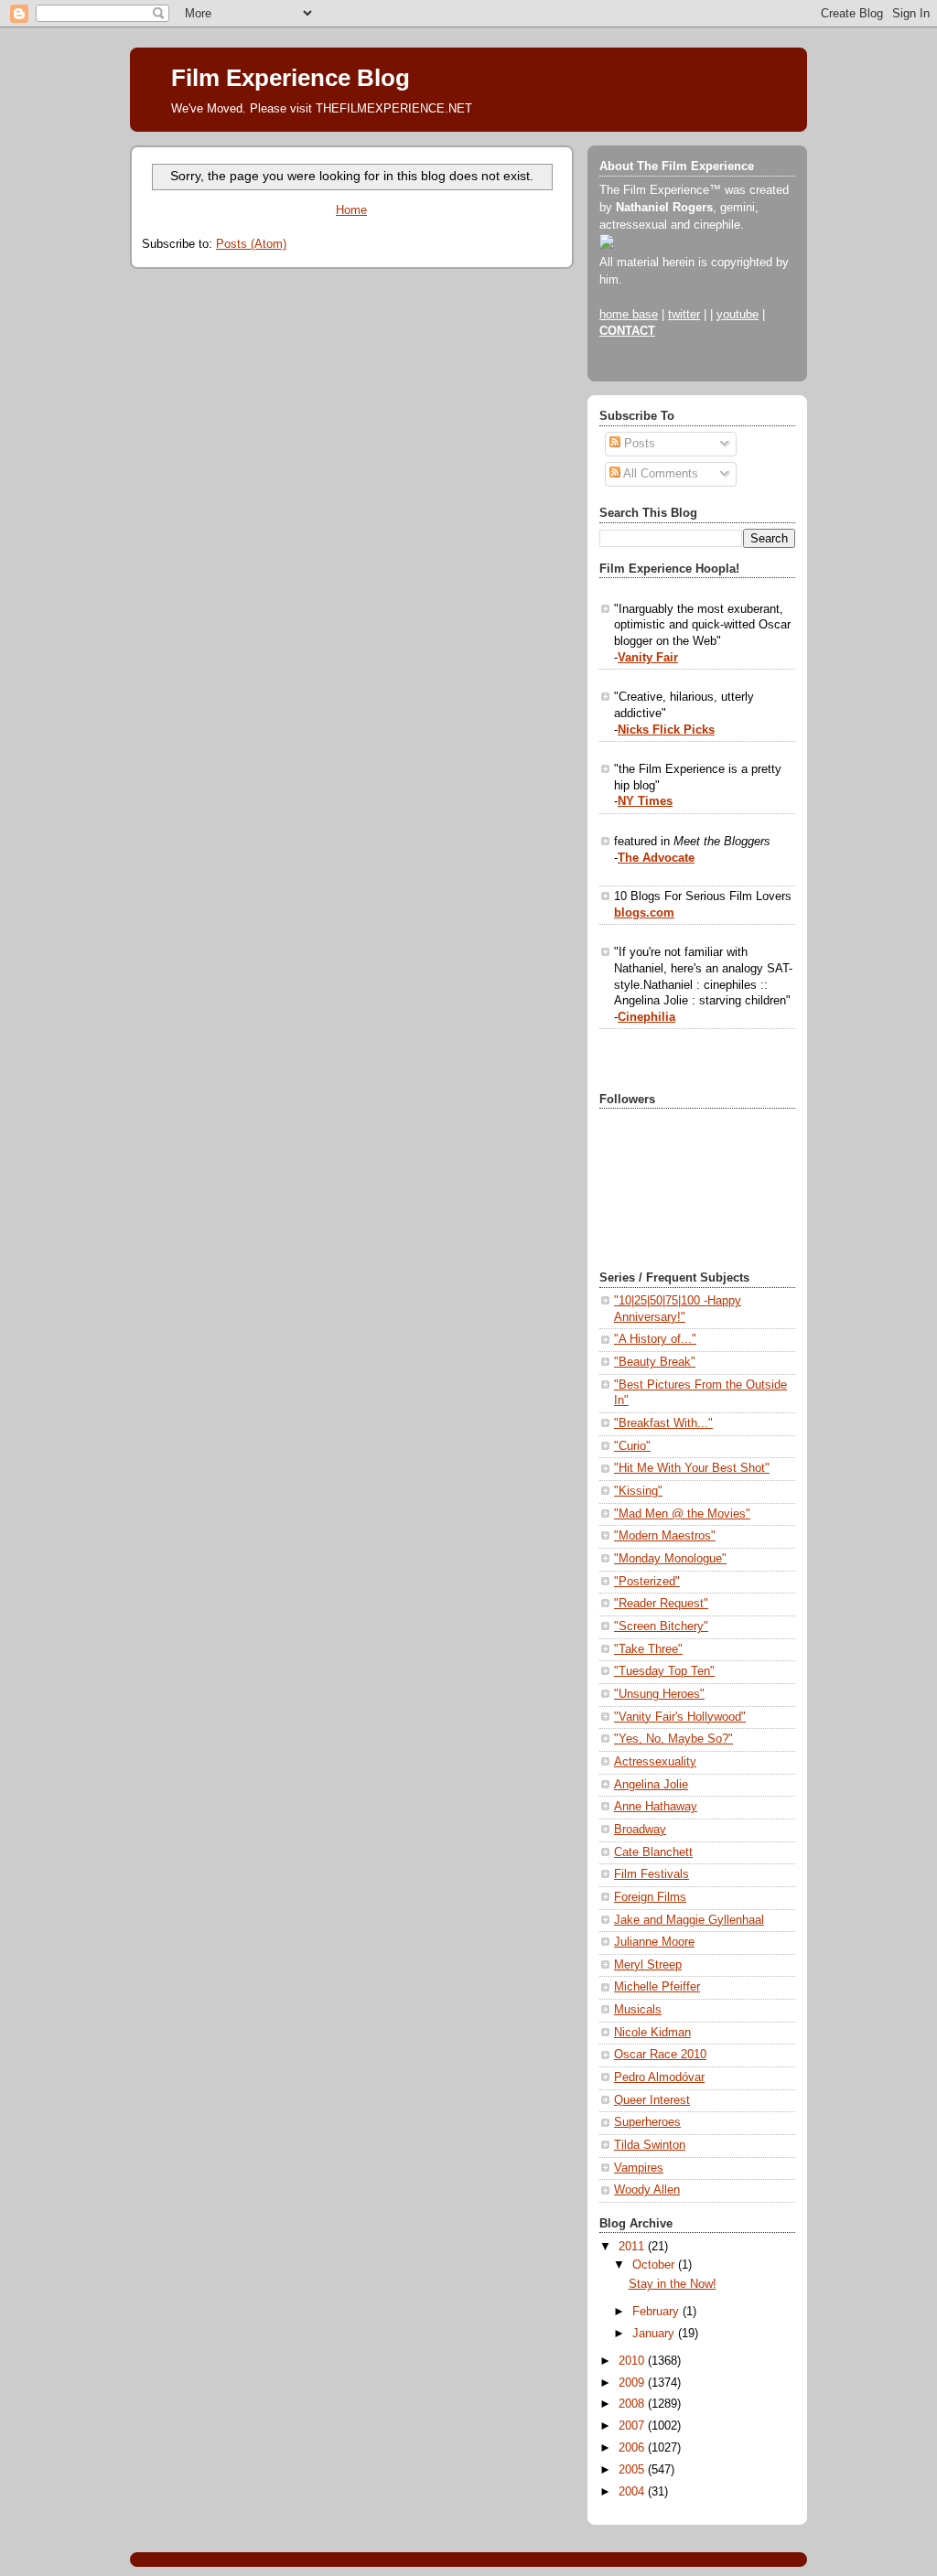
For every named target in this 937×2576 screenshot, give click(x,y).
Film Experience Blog (291, 78)
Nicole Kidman (652, 2033)
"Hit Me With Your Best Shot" (692, 1468)
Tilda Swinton (650, 2145)
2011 (633, 2247)
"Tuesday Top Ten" (664, 1671)
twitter (684, 315)
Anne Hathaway (656, 1807)
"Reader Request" (661, 1604)
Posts (638, 444)
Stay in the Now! (673, 2284)
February (657, 2312)
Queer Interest (652, 2100)
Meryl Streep (648, 1965)
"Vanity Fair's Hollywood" (680, 1717)
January (655, 2334)
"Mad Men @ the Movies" (682, 1514)
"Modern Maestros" (665, 1536)
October (655, 2265)
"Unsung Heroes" (659, 1694)
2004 (633, 2492)
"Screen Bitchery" (661, 1626)
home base (629, 315)
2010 (633, 2361)
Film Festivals (652, 1874)
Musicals (638, 2010)
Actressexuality (655, 1762)
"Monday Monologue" (670, 1559)
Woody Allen (647, 2190)
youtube (738, 315)
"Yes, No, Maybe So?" (673, 1739)
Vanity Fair (648, 658)
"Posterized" (647, 1582)
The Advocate (656, 858)
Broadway (640, 1830)
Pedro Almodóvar (659, 2077)
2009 (633, 2383)
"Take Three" (648, 1649)
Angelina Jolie (651, 1785)
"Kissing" (638, 1491)
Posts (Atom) (251, 244)
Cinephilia (646, 1017)
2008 (633, 2404)
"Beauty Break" (655, 1362)
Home (351, 210)
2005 (633, 2470)
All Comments (659, 474)
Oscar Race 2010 (660, 2055)
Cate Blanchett (653, 1852)
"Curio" (632, 1446)
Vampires (639, 2168)
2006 (633, 2448)
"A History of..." (655, 1339)
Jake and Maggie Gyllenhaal (689, 1920)
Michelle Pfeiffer (657, 1987)
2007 (633, 2426)
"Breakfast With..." (663, 1423)
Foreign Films (650, 1897)
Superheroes (647, 2122)
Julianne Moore (654, 1942)
